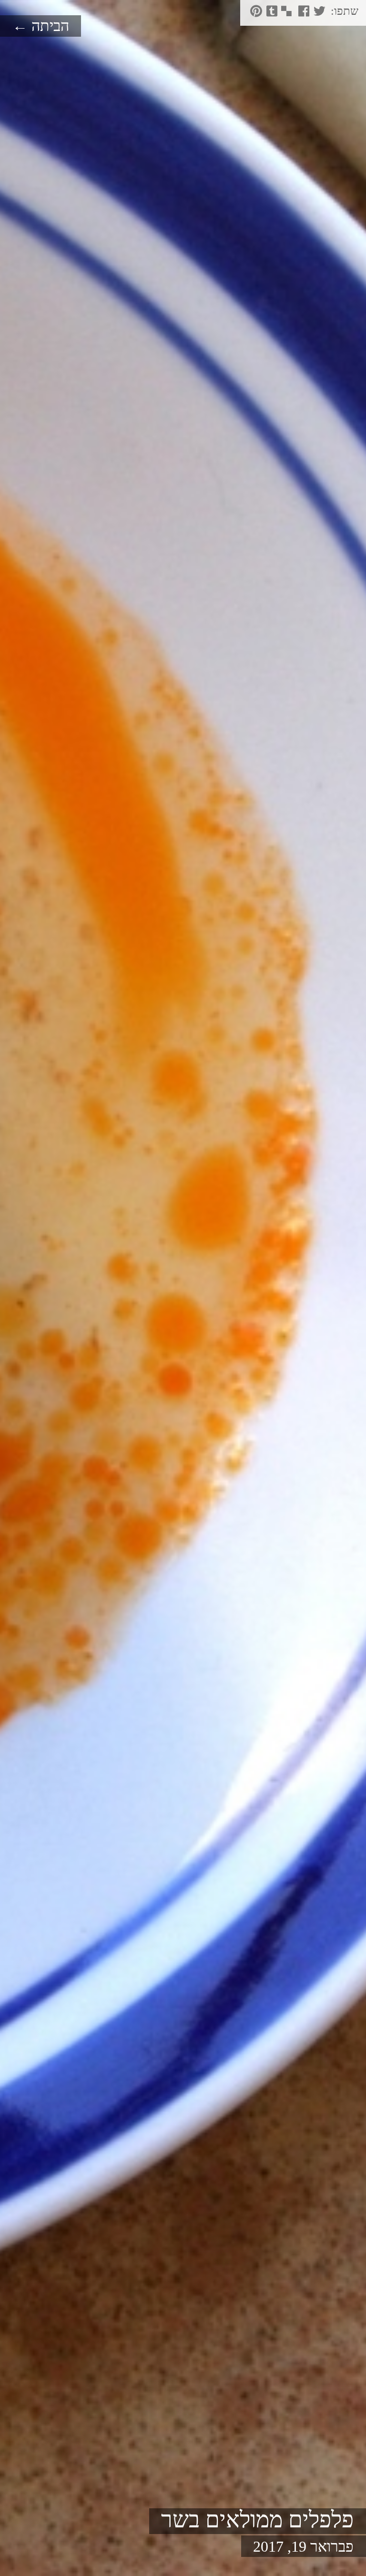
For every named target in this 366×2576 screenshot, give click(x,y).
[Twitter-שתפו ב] (318, 14)
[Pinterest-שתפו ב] (255, 14)
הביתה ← (41, 26)
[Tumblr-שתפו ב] (271, 14)
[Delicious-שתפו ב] (286, 14)
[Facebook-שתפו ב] (303, 14)
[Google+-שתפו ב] (293, 14)
